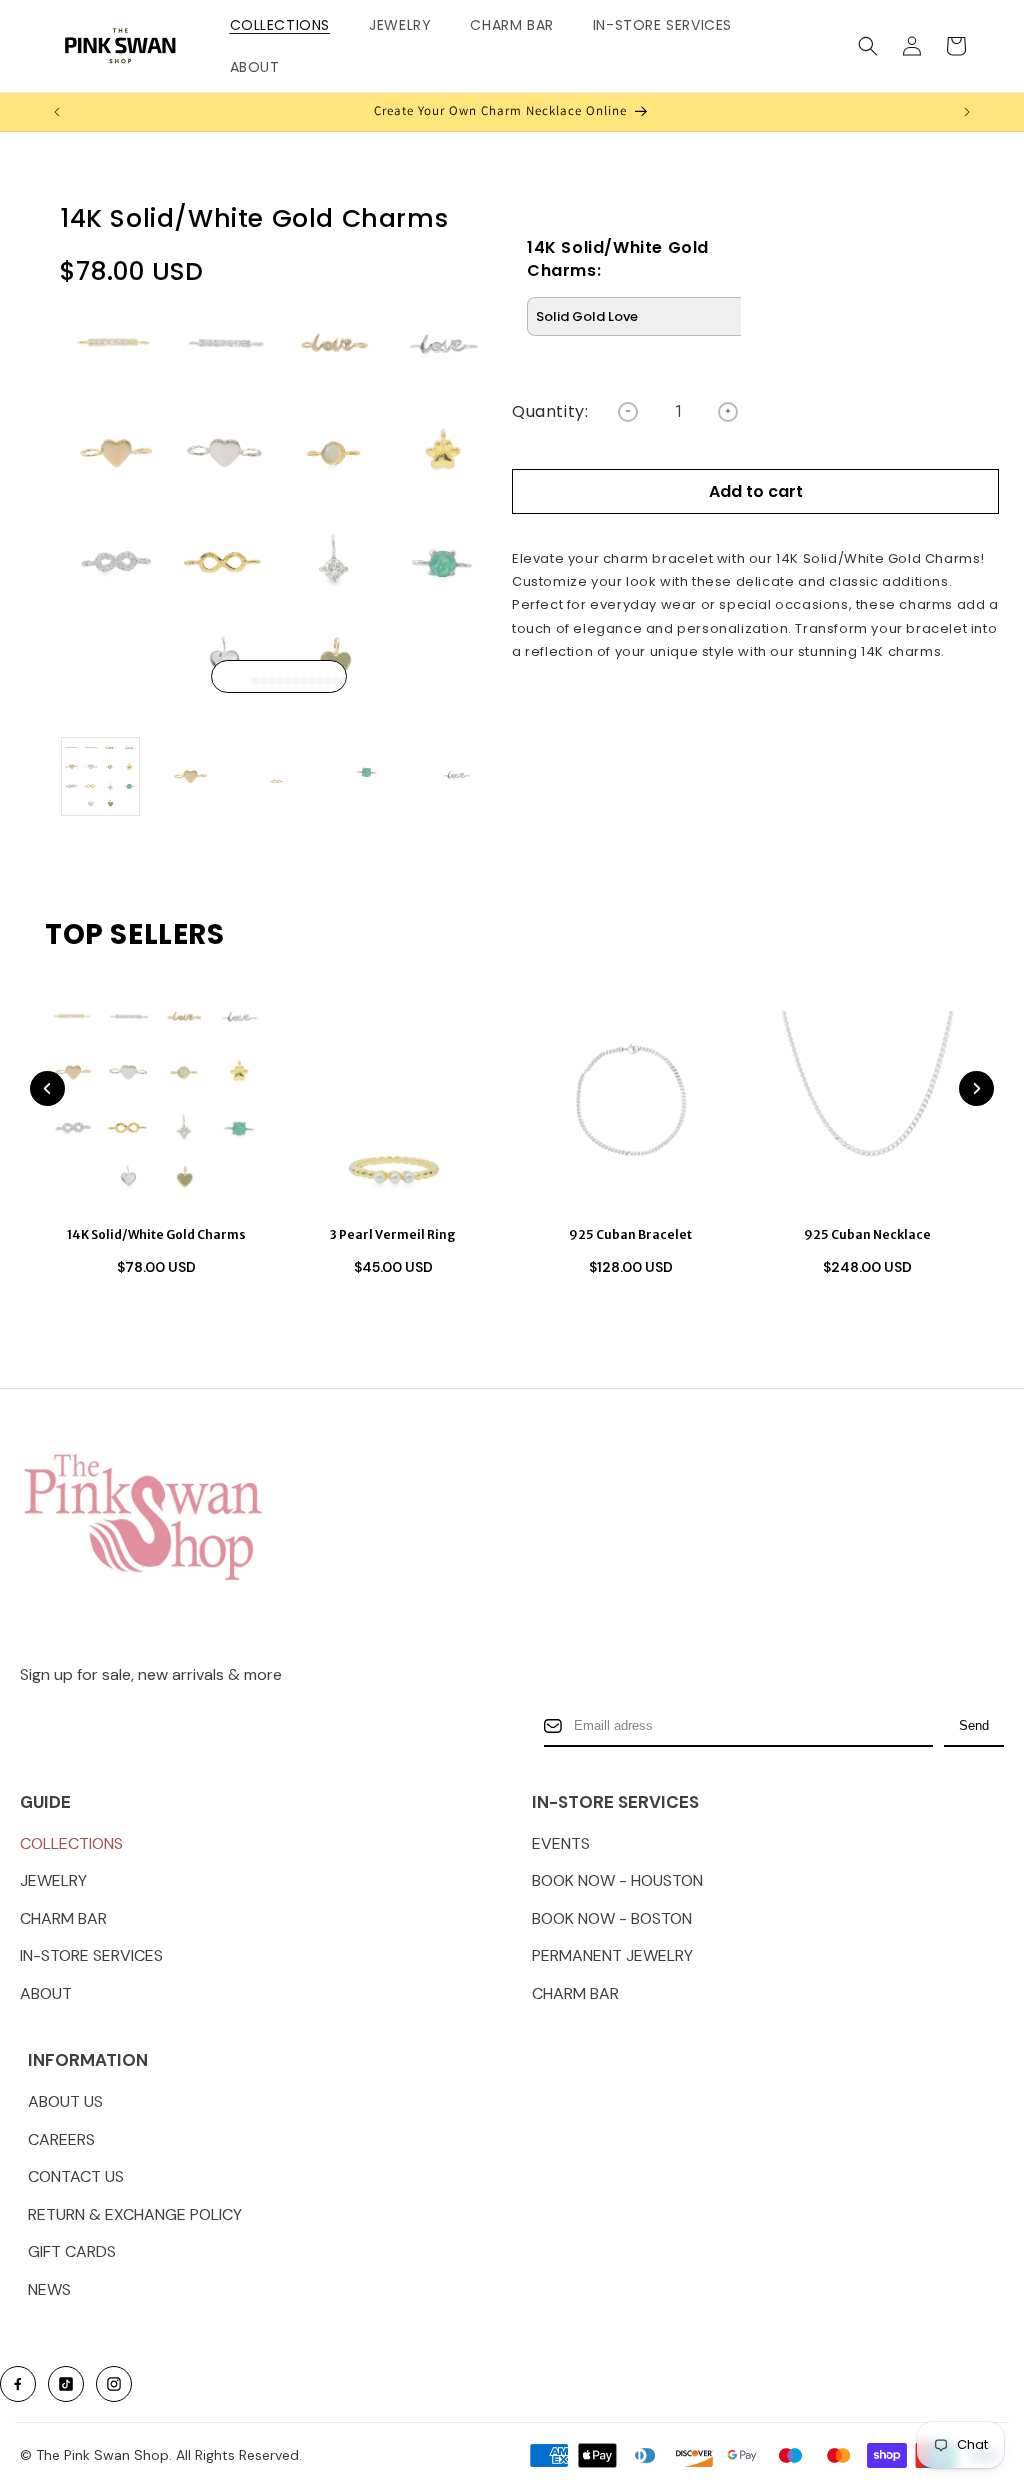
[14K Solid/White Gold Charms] (156, 1100)
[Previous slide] (47, 1088)
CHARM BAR (63, 1918)
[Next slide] (976, 1088)
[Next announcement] (967, 112)
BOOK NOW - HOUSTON (617, 1880)
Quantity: (550, 412)
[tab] (247, 681)
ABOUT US (65, 2101)
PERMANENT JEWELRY (612, 1955)
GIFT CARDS (72, 2251)
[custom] (18, 2384)
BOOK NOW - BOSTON (612, 1918)
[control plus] (728, 412)
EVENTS (561, 1843)
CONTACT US (76, 2176)
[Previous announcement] (57, 112)
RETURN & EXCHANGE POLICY (135, 2214)
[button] (288, 25)
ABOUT (46, 1993)
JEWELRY (53, 1880)
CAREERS (61, 2139)
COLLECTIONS (71, 1843)
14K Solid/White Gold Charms (156, 1234)
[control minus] (628, 412)
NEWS (49, 2289)
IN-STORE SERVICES (91, 1955)
